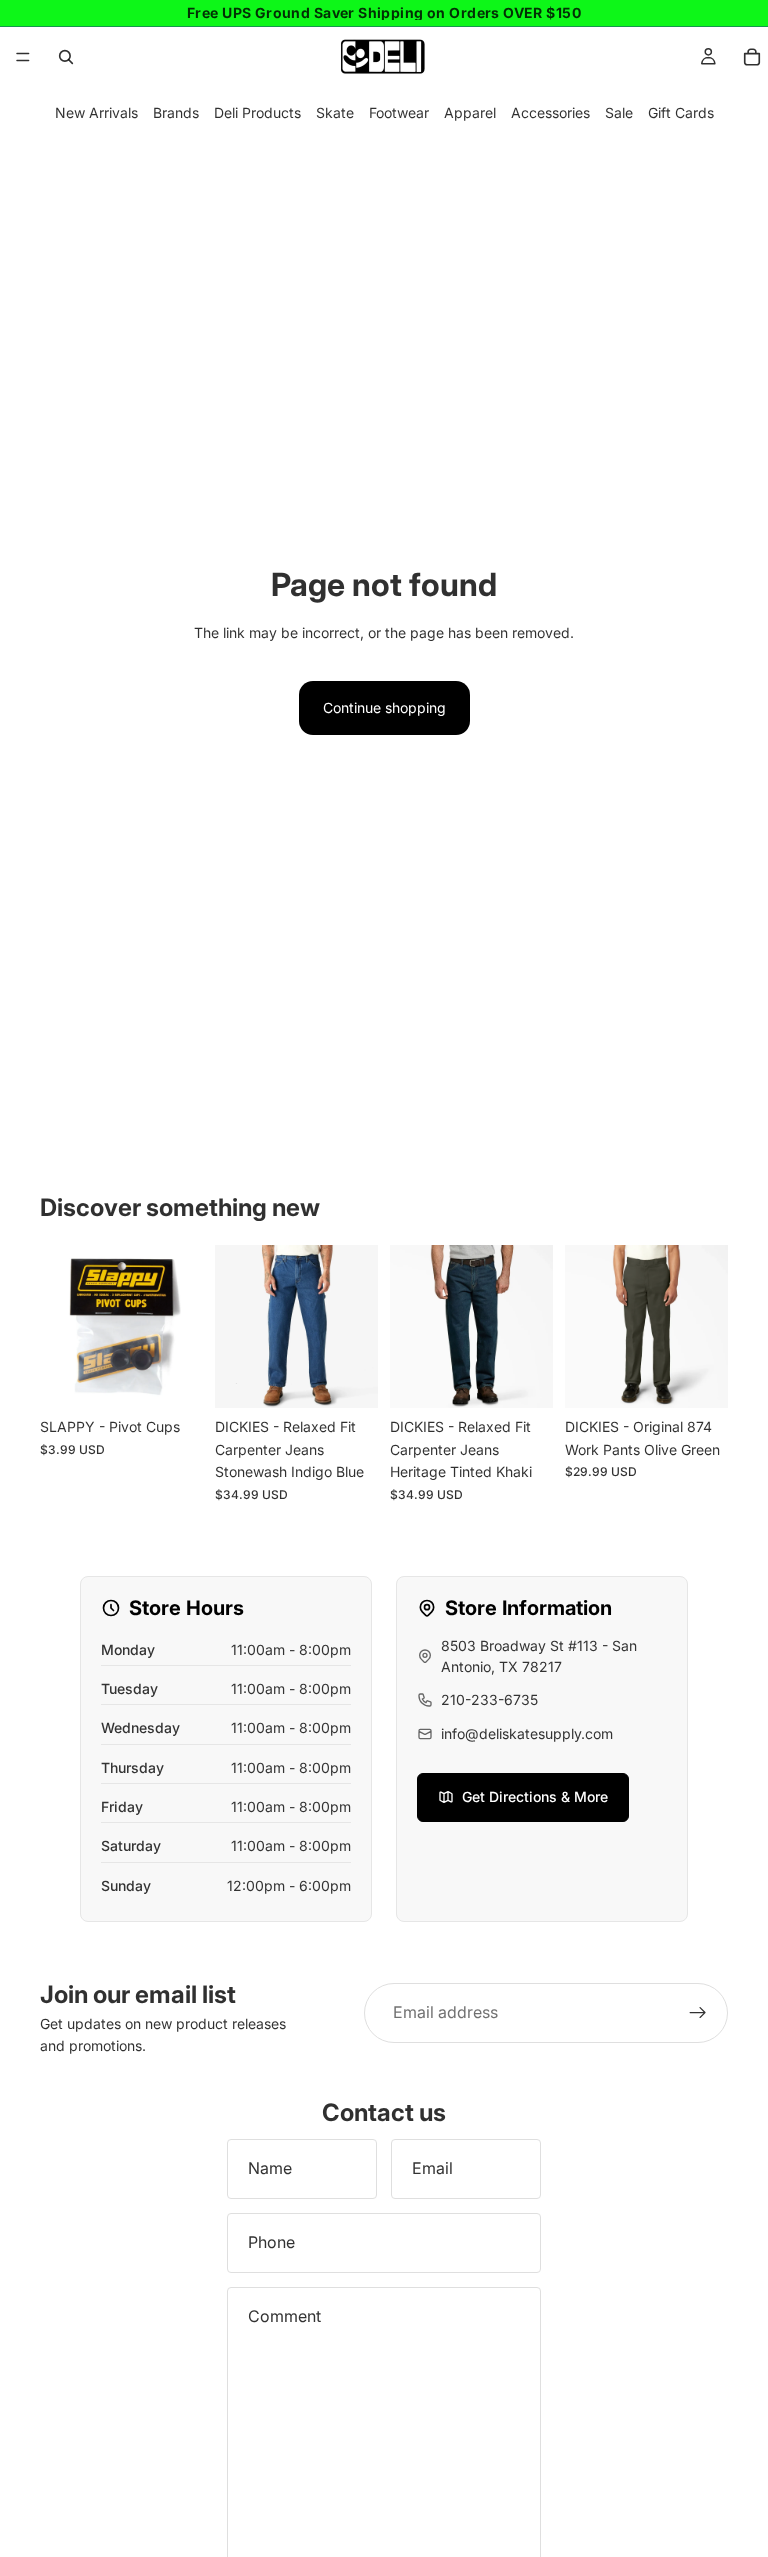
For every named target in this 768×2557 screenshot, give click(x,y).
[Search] (66, 57)
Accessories (550, 112)
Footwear (399, 112)
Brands (176, 112)
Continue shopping (384, 707)
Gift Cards (681, 112)
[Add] (172, 1378)
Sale (619, 112)
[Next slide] (356, 1327)
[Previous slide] (237, 1327)
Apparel (470, 112)
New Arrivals (96, 112)
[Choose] (347, 1378)
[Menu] (23, 57)
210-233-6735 (489, 1699)
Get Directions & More (535, 1796)
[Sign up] (698, 2013)
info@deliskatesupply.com (527, 1733)
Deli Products (257, 112)
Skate (335, 112)
